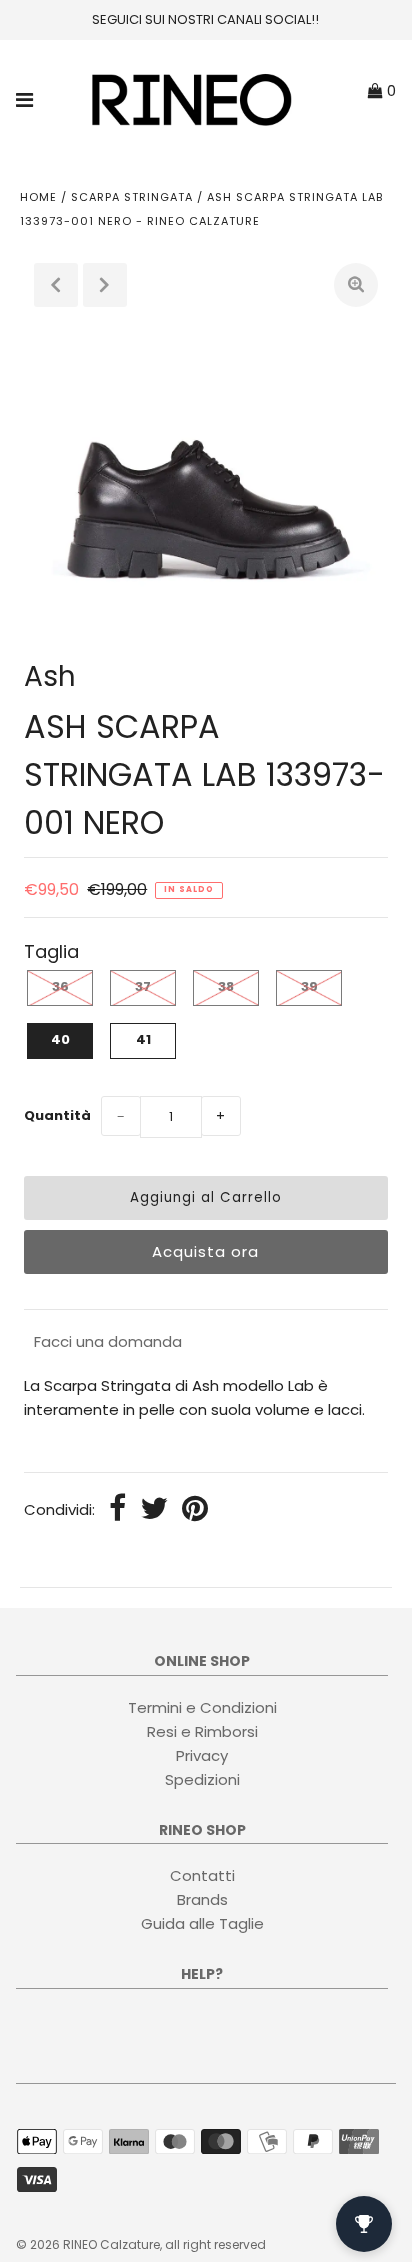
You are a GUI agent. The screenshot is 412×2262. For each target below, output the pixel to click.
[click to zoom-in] (356, 285)
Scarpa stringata (132, 197)
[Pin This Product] (195, 1510)
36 (60, 986)
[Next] (105, 285)
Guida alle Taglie (202, 1923)
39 (309, 986)
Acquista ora (205, 1251)
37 (143, 986)
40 (60, 1039)
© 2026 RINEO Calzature (88, 2244)
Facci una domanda (108, 1341)
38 (226, 986)
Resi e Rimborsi (202, 1731)
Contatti (202, 1875)
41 (143, 1039)
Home (38, 197)
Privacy (202, 1755)
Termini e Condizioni (202, 1707)
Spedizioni (202, 1779)
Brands (202, 1899)
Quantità (57, 1115)
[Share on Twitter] (154, 1510)
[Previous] (56, 285)
